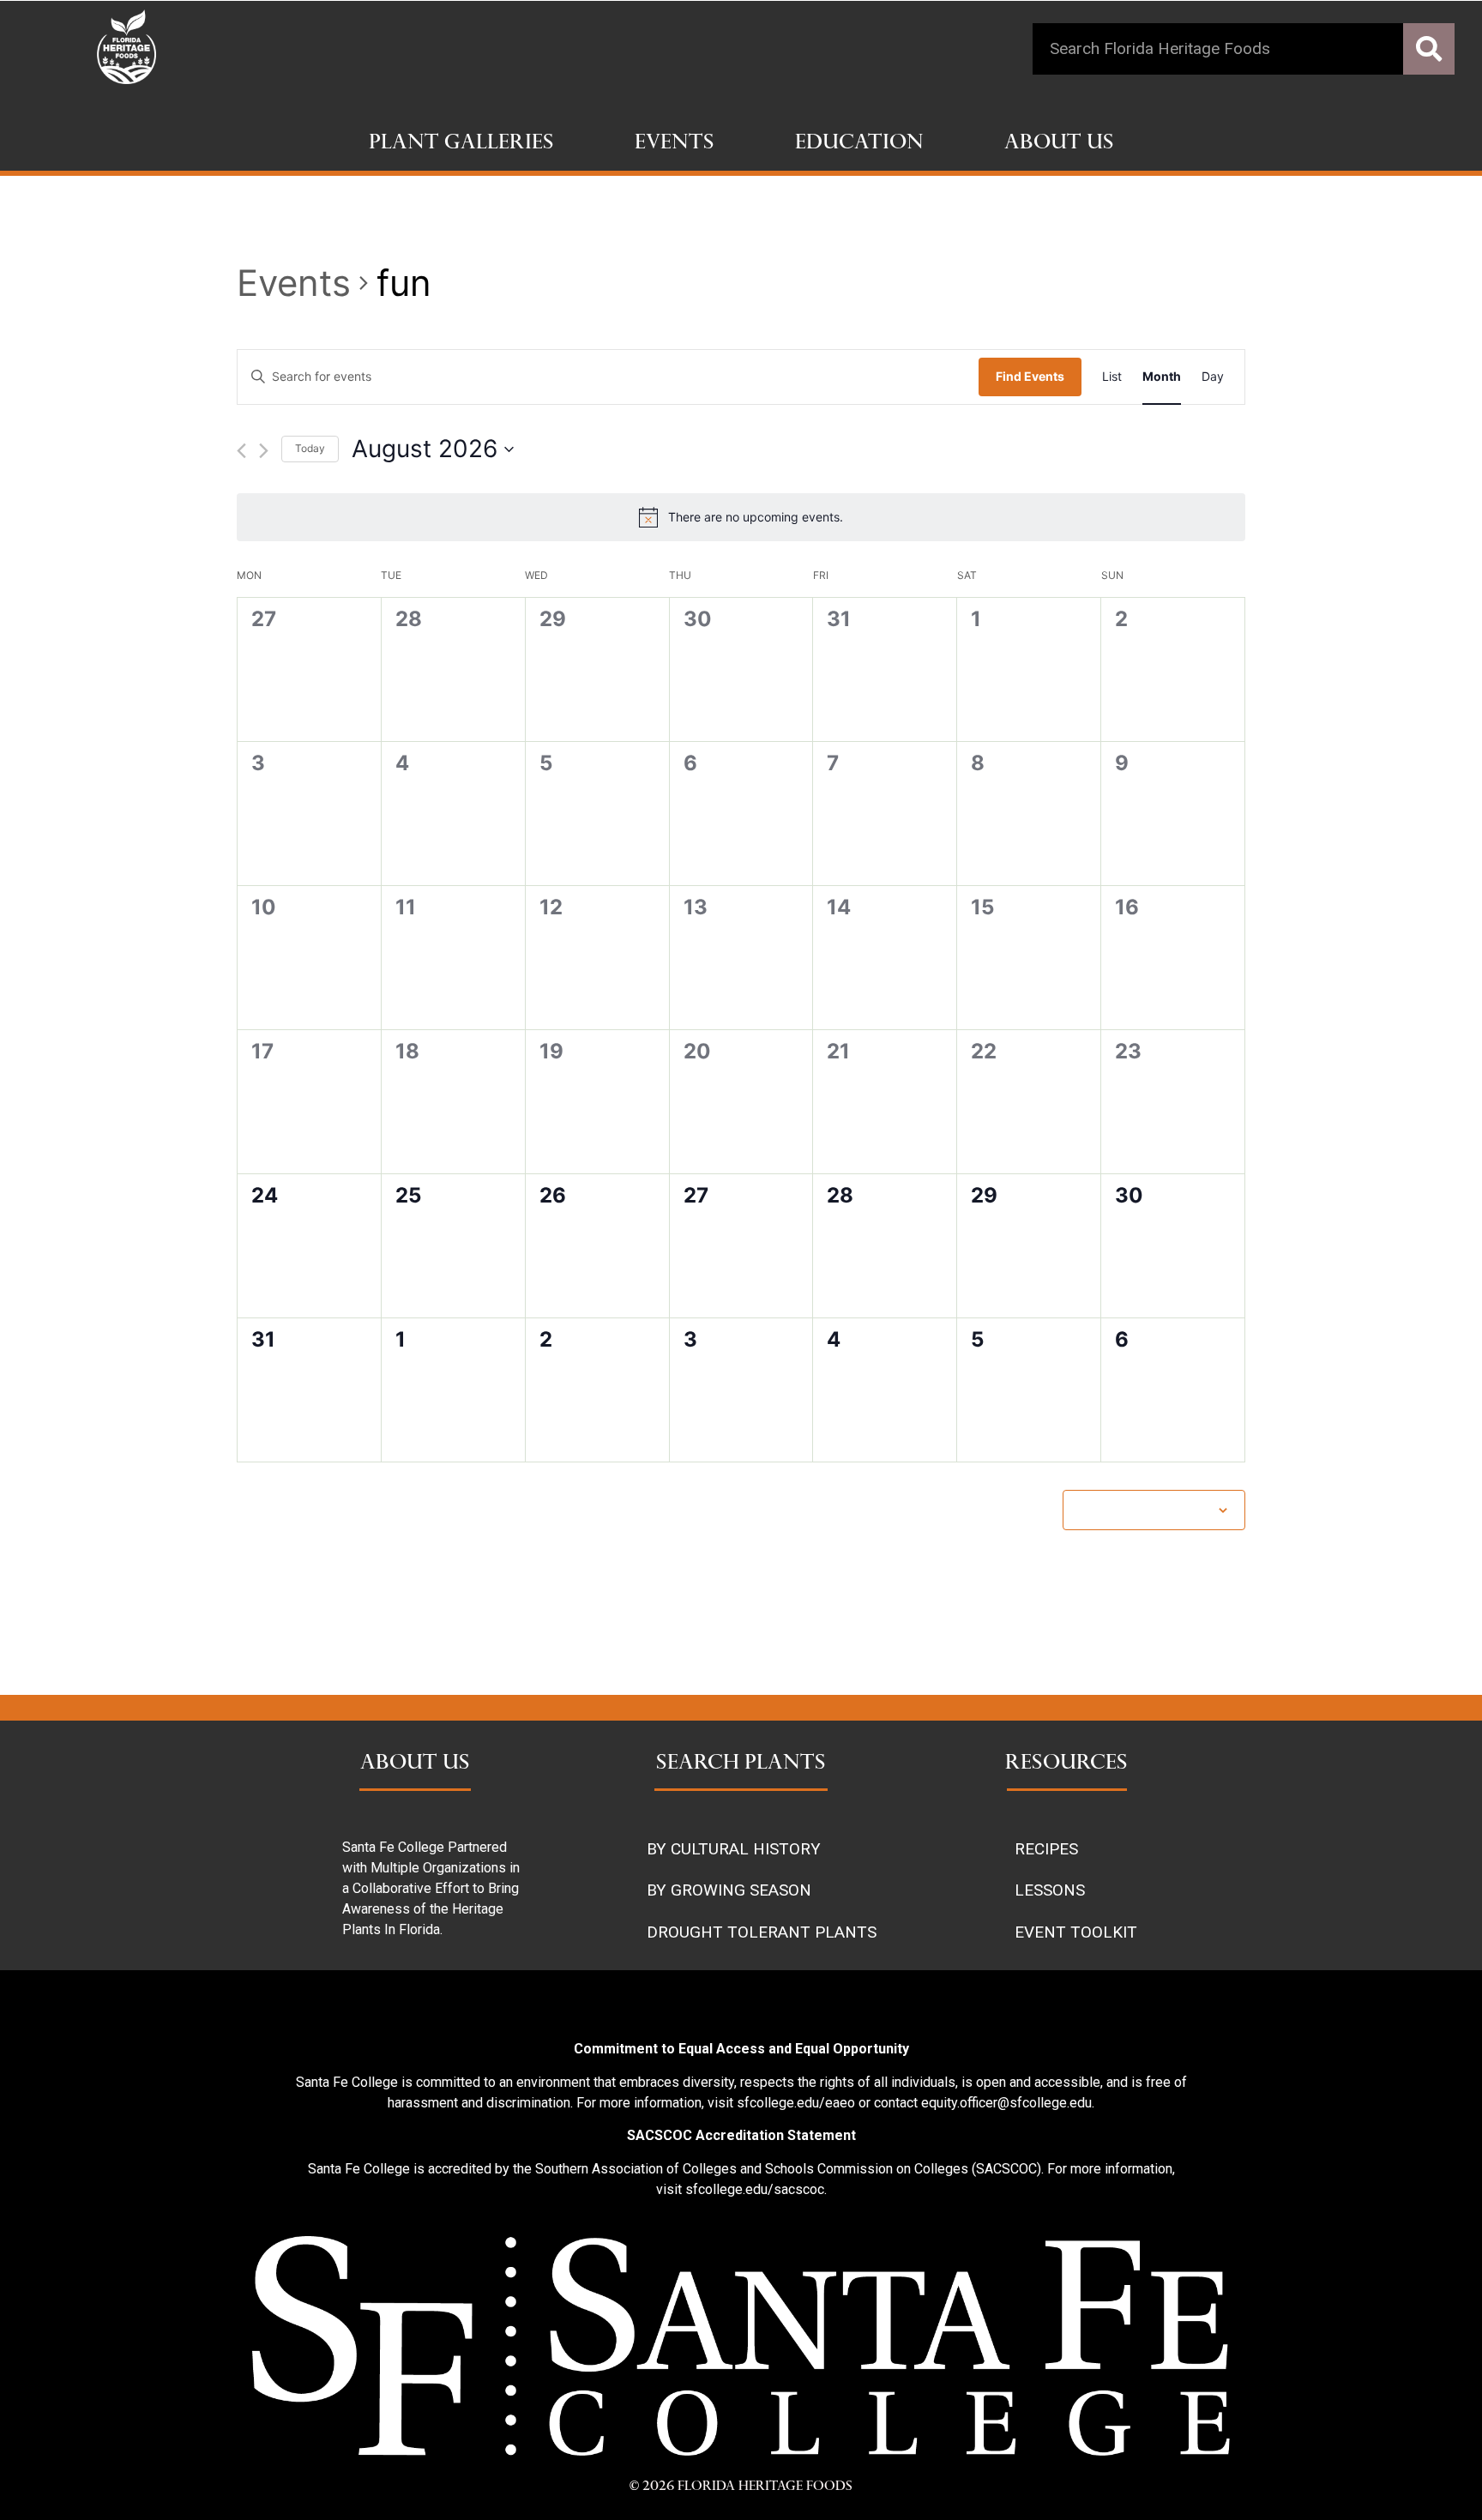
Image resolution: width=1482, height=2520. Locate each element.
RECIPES (1046, 1849)
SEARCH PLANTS (741, 1764)
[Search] (1429, 49)
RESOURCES (1066, 1764)
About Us (1059, 144)
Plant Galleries (461, 144)
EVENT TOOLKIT (1076, 1932)
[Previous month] (241, 451)
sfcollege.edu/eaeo (796, 2103)
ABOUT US (415, 1764)
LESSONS (1050, 1890)
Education (859, 144)
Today (310, 448)
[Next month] (264, 451)
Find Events (1030, 376)
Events (675, 144)
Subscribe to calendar (1145, 1509)
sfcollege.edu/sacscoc (755, 2189)
